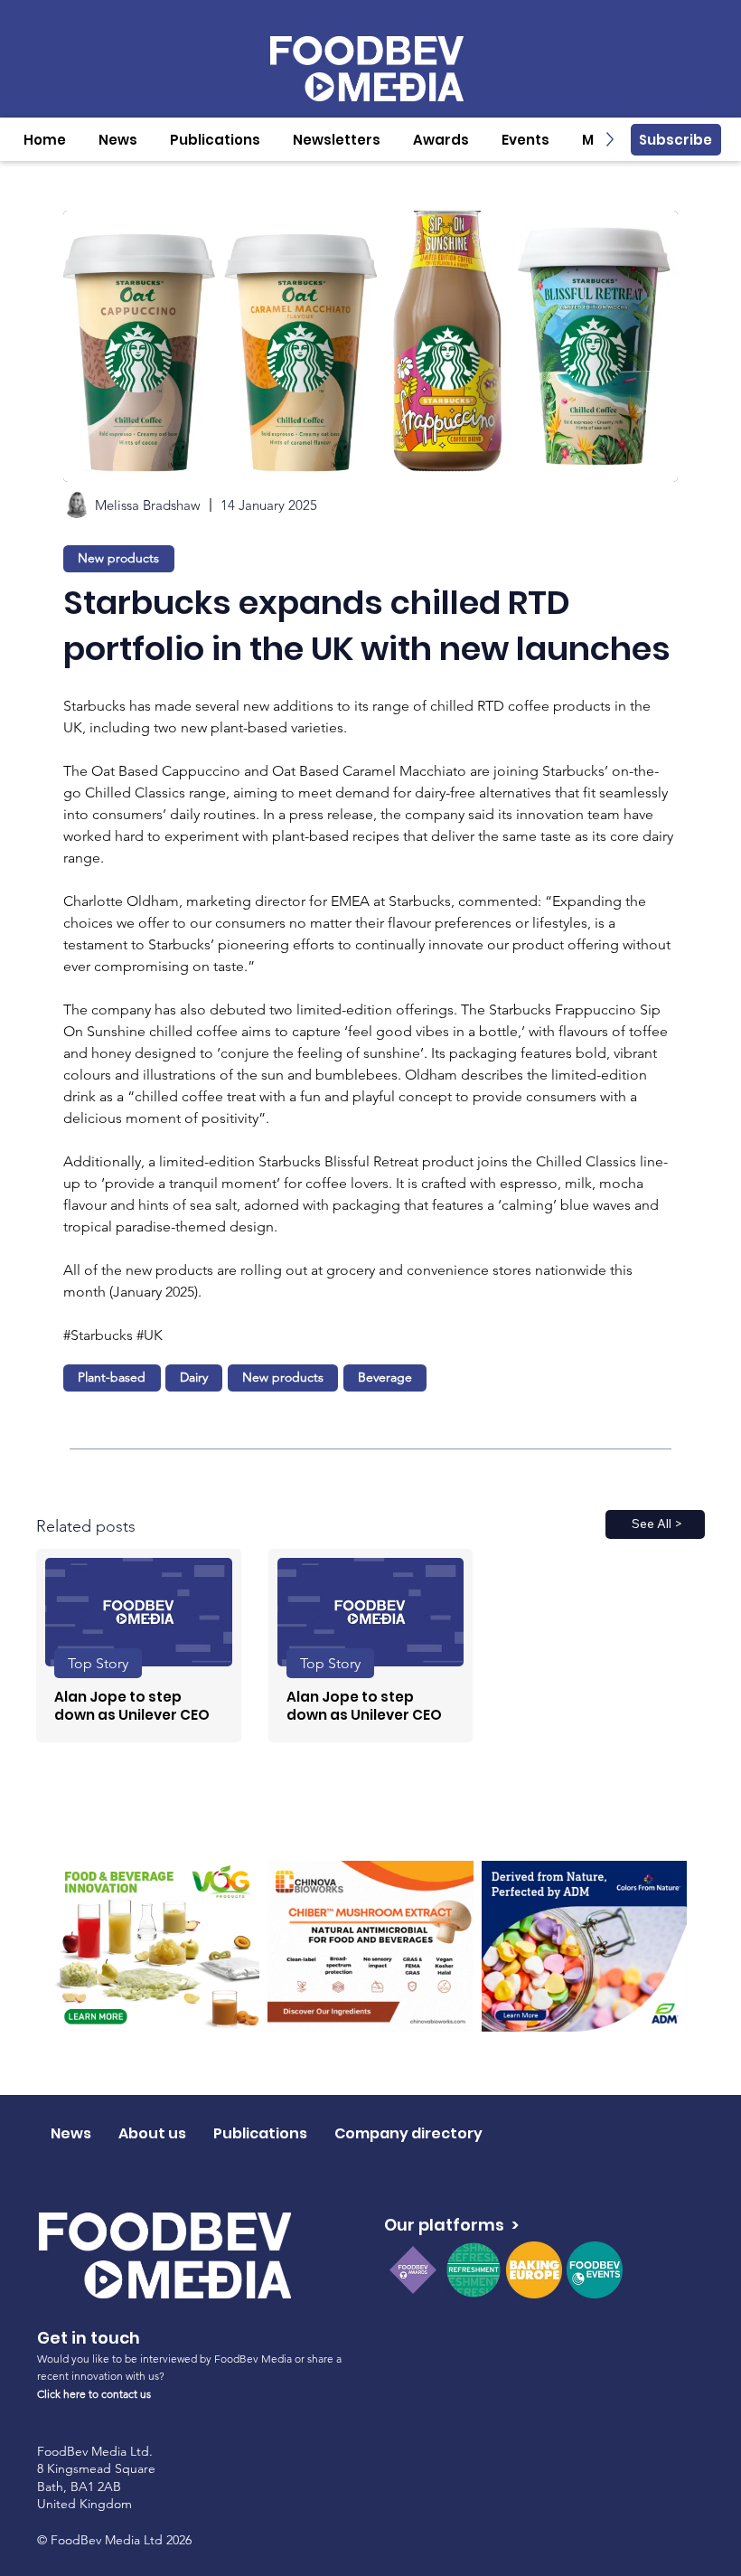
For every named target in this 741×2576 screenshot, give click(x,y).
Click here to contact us (94, 2394)
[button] (118, 140)
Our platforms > (451, 2225)
